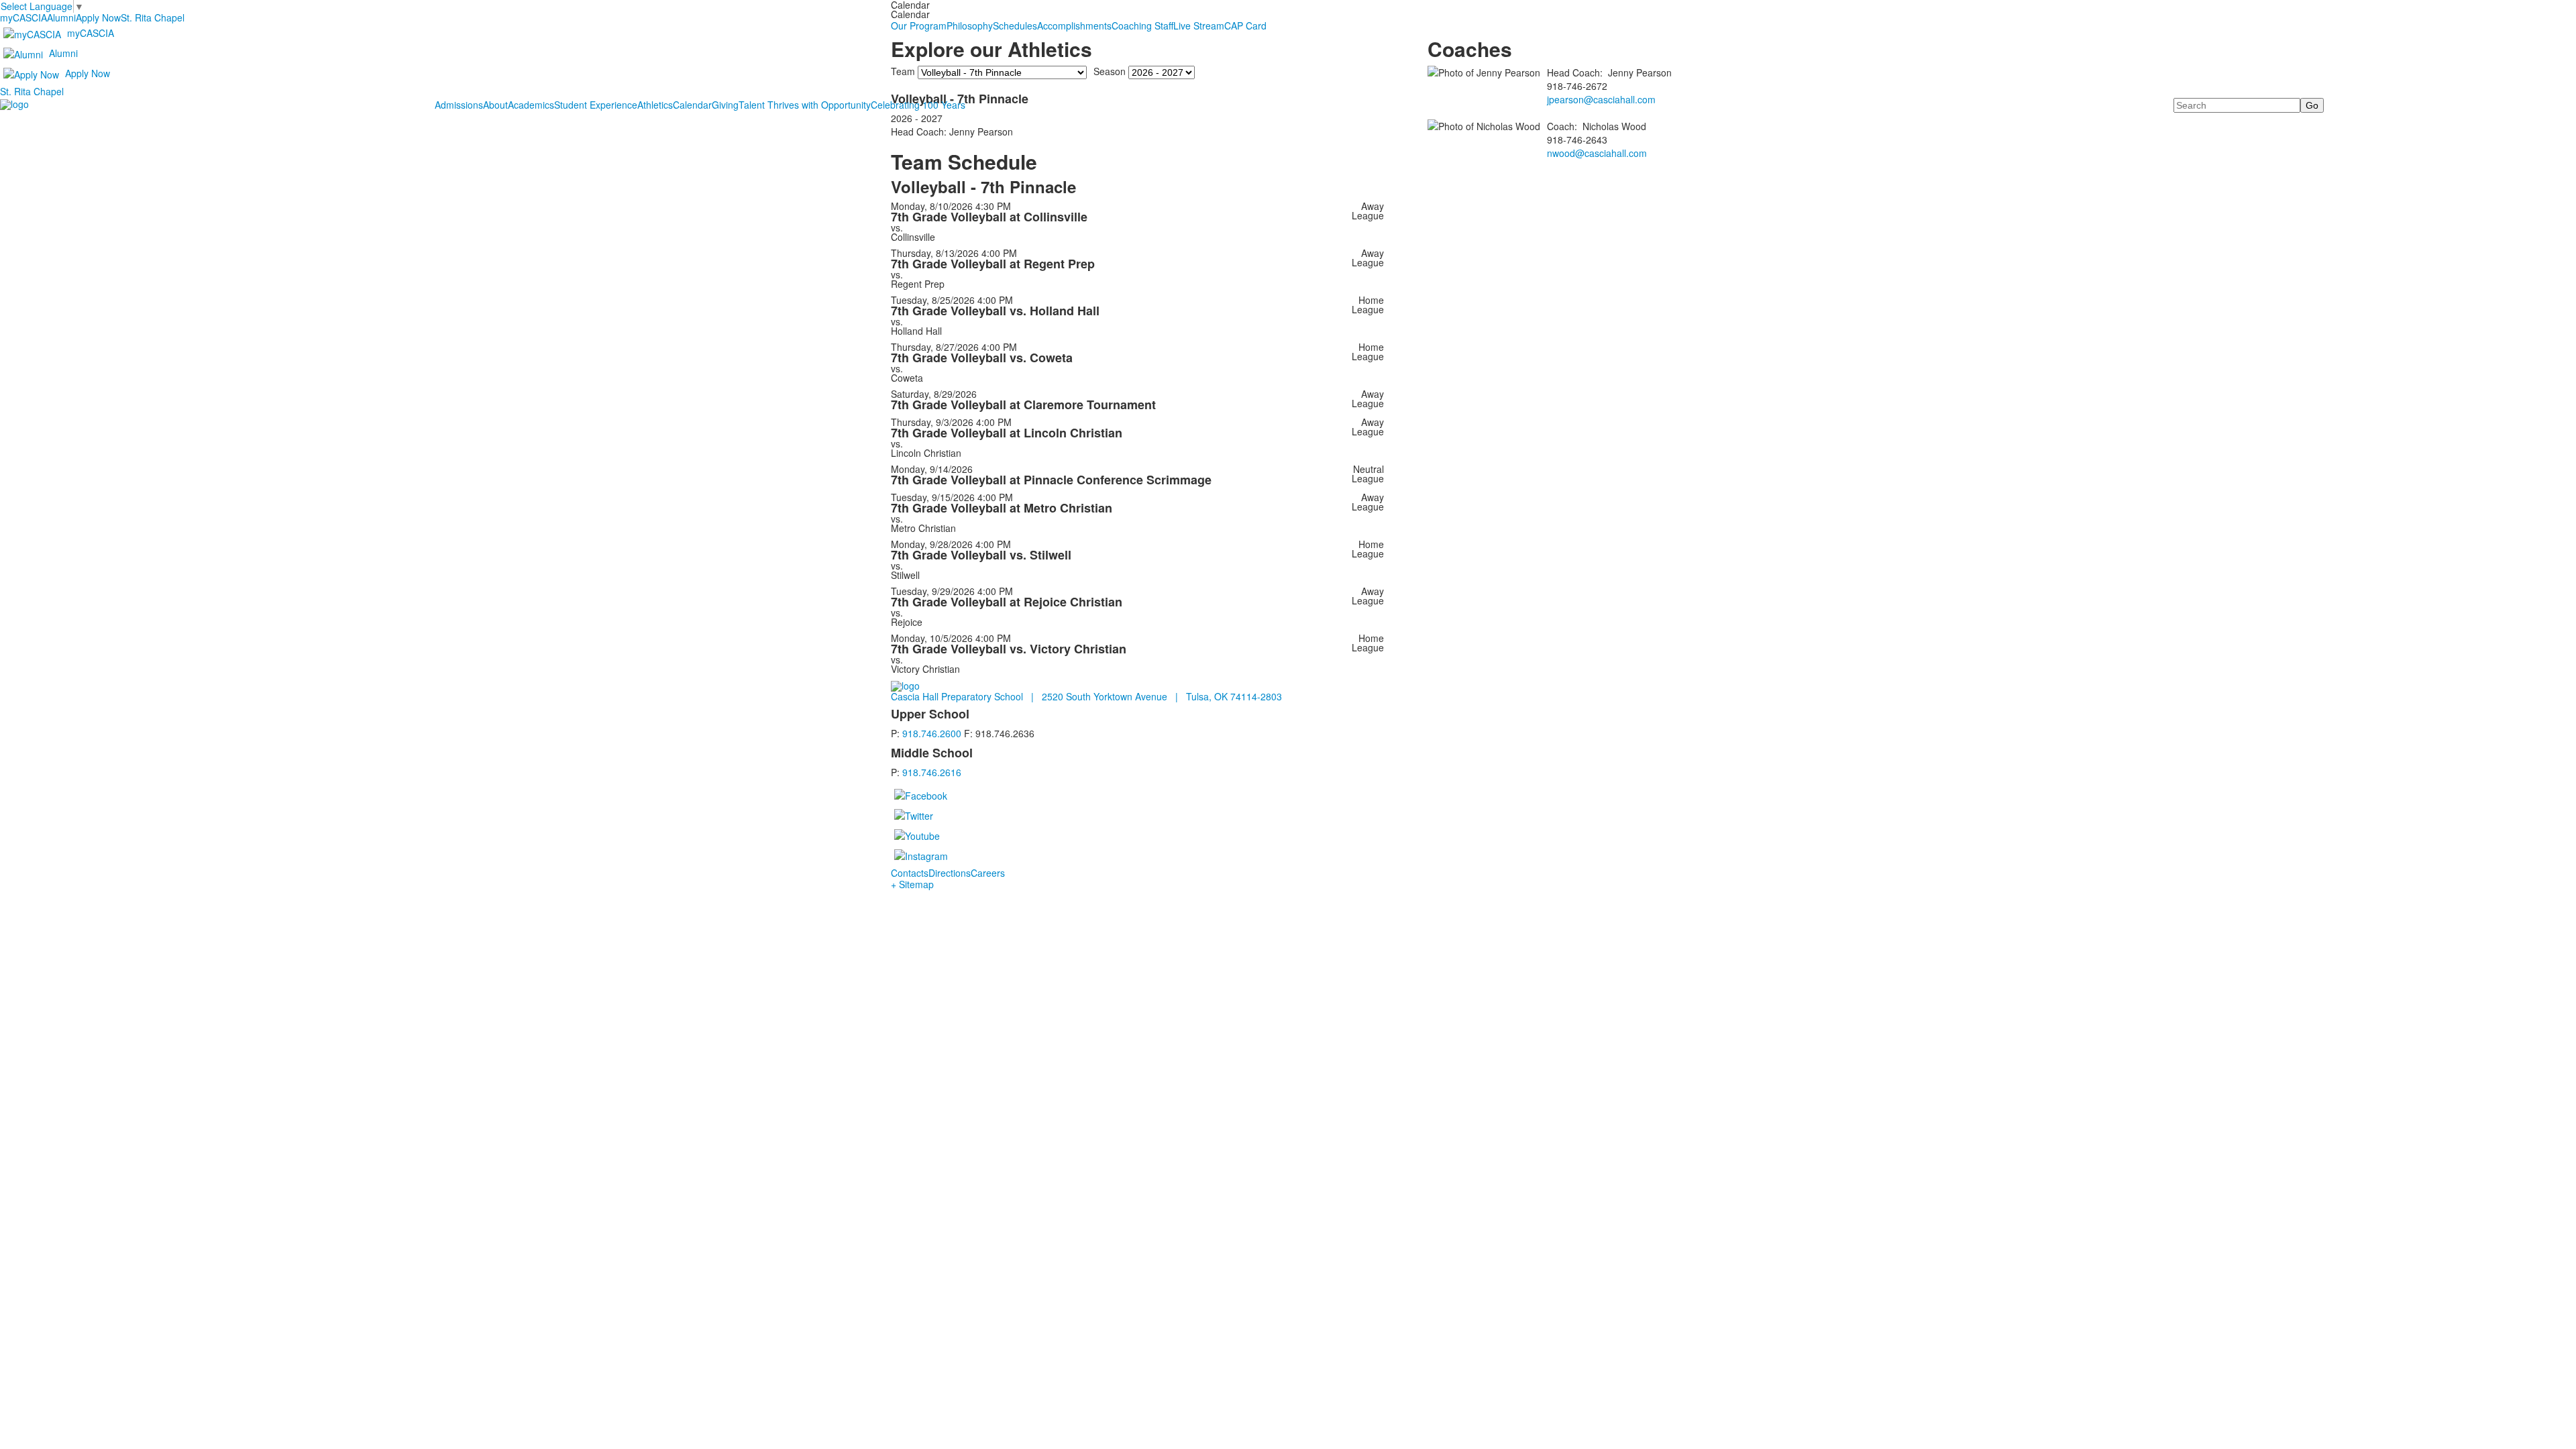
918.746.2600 (932, 733)
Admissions (459, 105)
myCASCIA (23, 17)
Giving (725, 105)
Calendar (692, 105)
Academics (531, 105)
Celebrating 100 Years (918, 105)
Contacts (910, 873)
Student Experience (596, 105)
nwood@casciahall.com (1597, 153)
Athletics (655, 105)
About (495, 105)
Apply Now (98, 17)
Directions (950, 873)
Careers (988, 873)
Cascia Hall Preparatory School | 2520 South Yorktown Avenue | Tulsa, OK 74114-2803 (1086, 696)
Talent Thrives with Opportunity (805, 105)
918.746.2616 (932, 772)
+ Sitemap (912, 884)
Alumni (61, 17)
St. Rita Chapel (153, 17)
